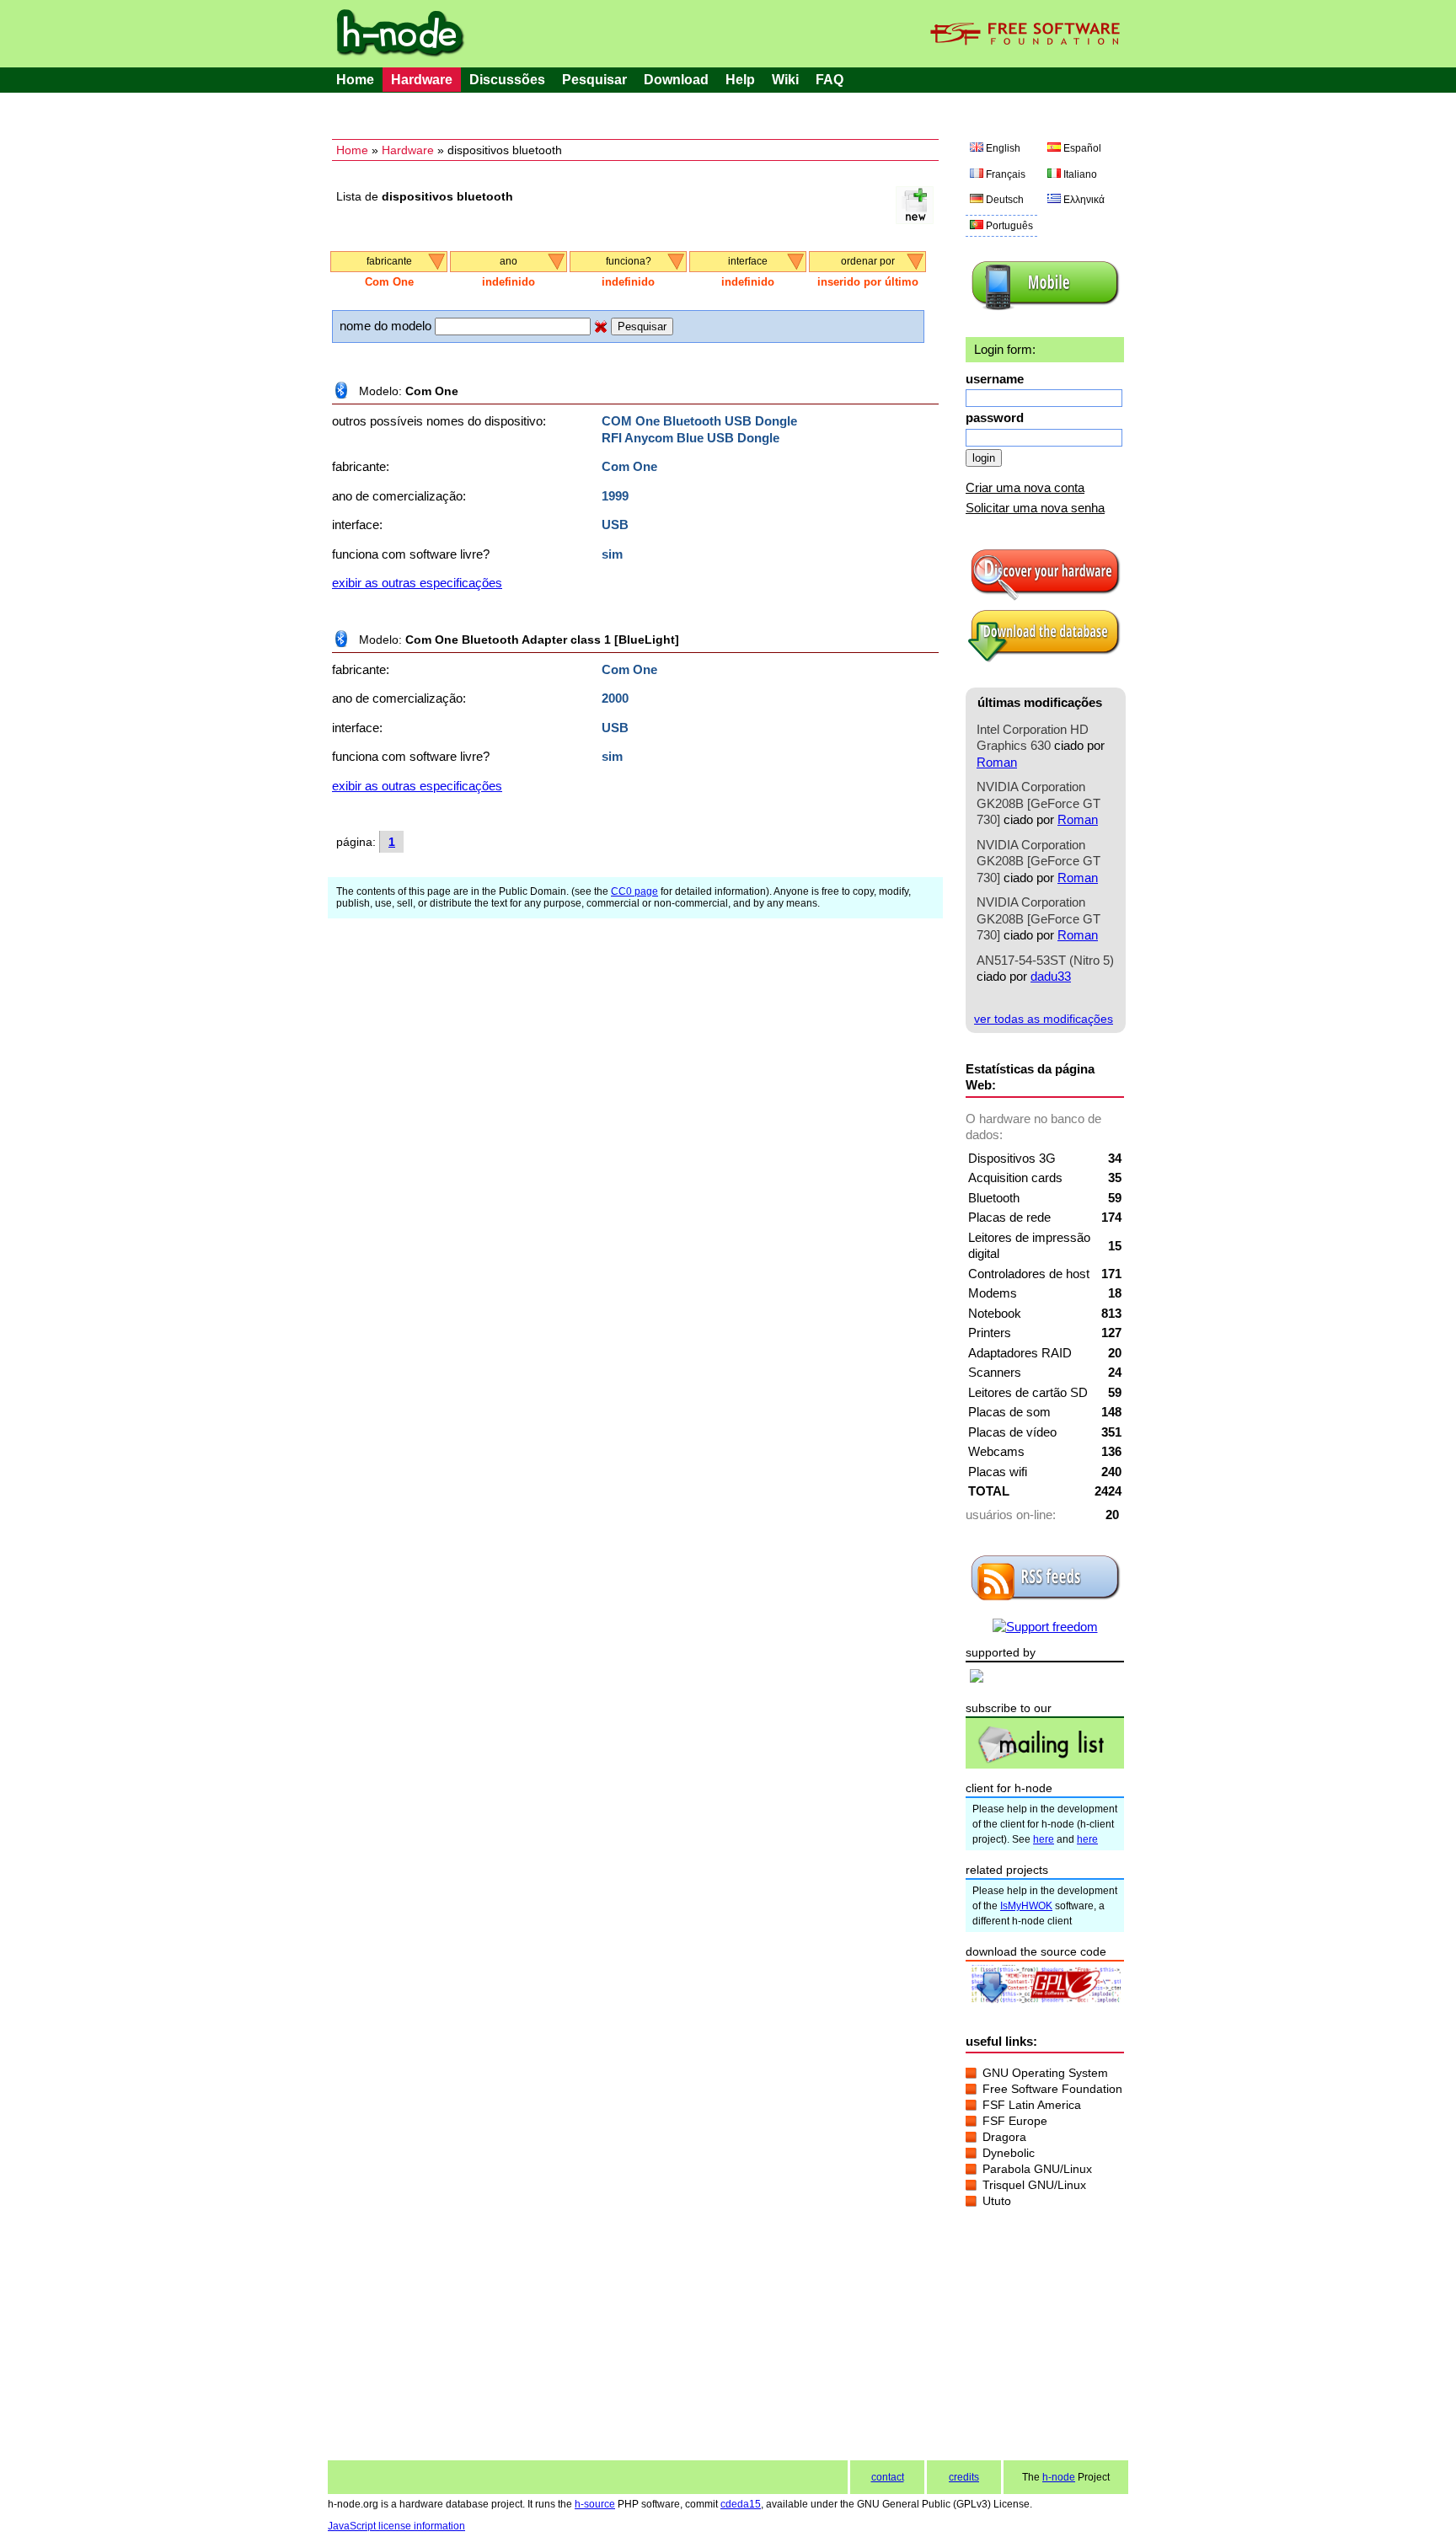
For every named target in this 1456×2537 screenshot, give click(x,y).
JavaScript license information (396, 2526)
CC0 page (634, 891)
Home (355, 80)
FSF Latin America (1032, 2105)
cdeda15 (741, 2504)
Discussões (507, 80)
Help (740, 80)
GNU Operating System (1045, 2073)
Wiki (785, 80)
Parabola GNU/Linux (1037, 2169)
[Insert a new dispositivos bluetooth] (915, 219)
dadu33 (1051, 976)
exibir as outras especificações (417, 583)
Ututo (997, 2201)
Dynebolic (1009, 2153)
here (1044, 1839)
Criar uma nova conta (1025, 487)
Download (676, 80)
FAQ (830, 80)
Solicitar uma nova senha (1035, 508)
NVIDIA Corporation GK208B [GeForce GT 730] (1038, 803)
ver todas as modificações (1044, 1019)
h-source (595, 2504)
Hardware (422, 80)
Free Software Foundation (1052, 2089)
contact (888, 2477)
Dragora (1004, 2137)
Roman (997, 762)
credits (964, 2477)
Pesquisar (594, 80)
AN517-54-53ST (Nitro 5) (1045, 960)
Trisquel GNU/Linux (1034, 2185)
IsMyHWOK (1026, 1906)
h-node (1059, 2477)
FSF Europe (1015, 2121)
